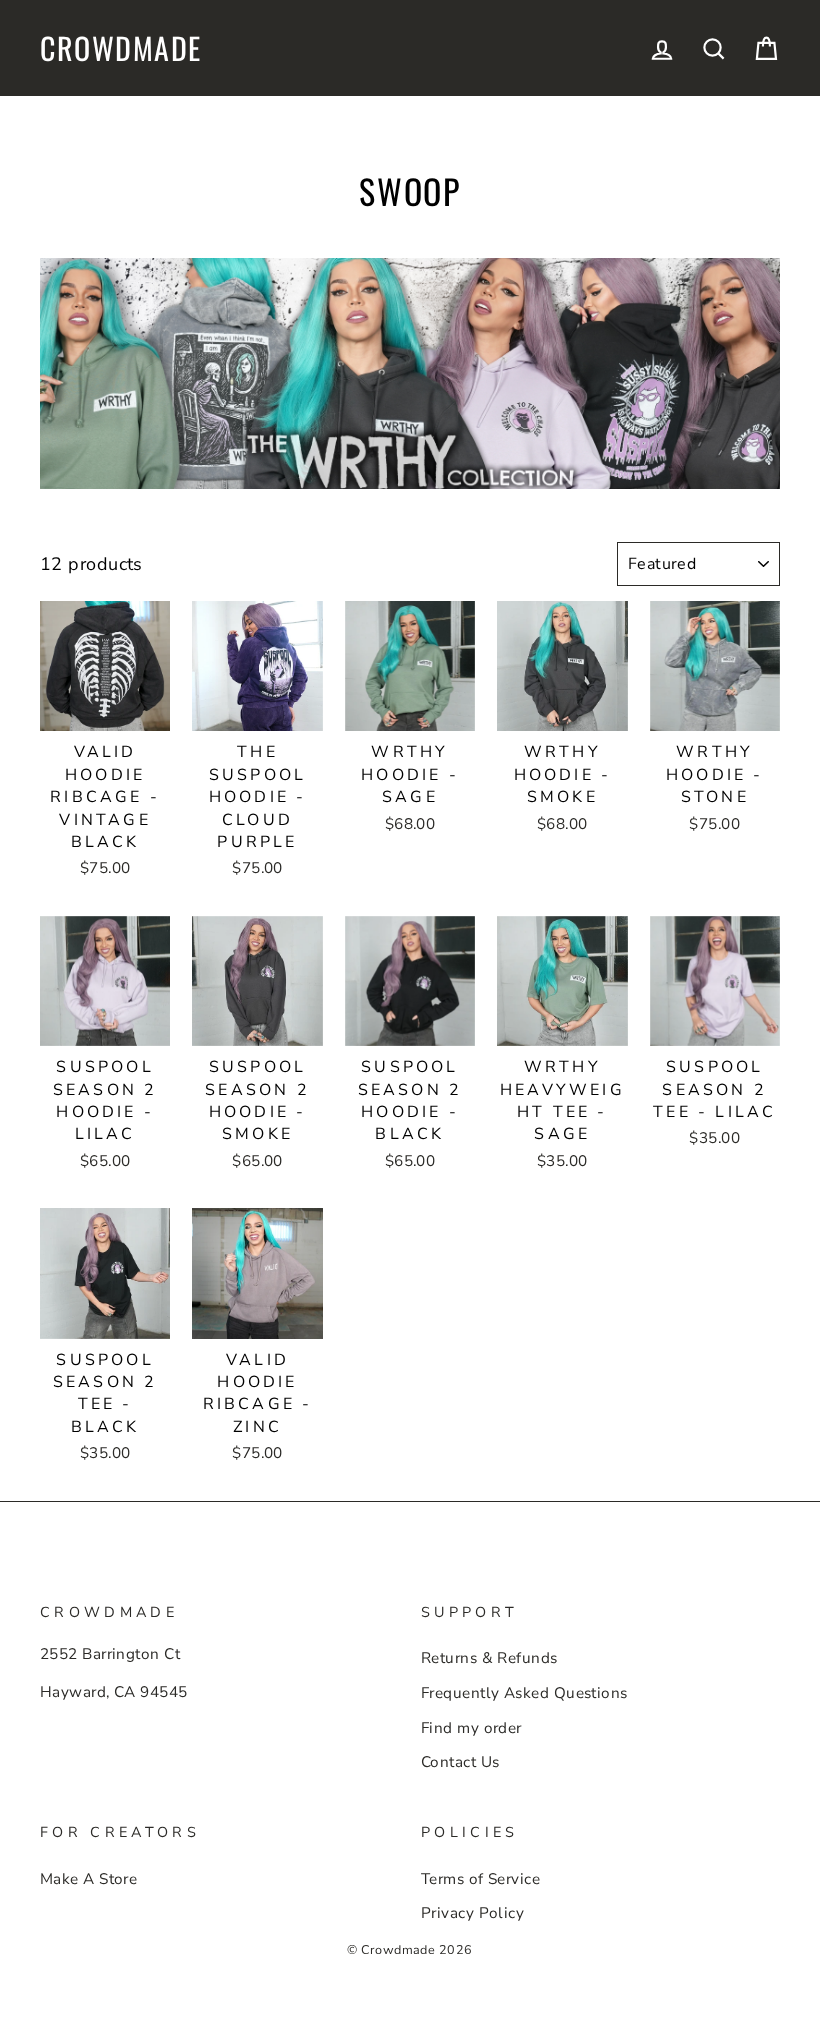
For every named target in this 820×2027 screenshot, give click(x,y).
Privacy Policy (472, 1913)
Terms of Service (480, 1879)
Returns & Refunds (489, 1658)
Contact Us (460, 1762)
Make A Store (88, 1879)
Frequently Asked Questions (524, 1693)
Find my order (471, 1728)
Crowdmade (121, 48)
